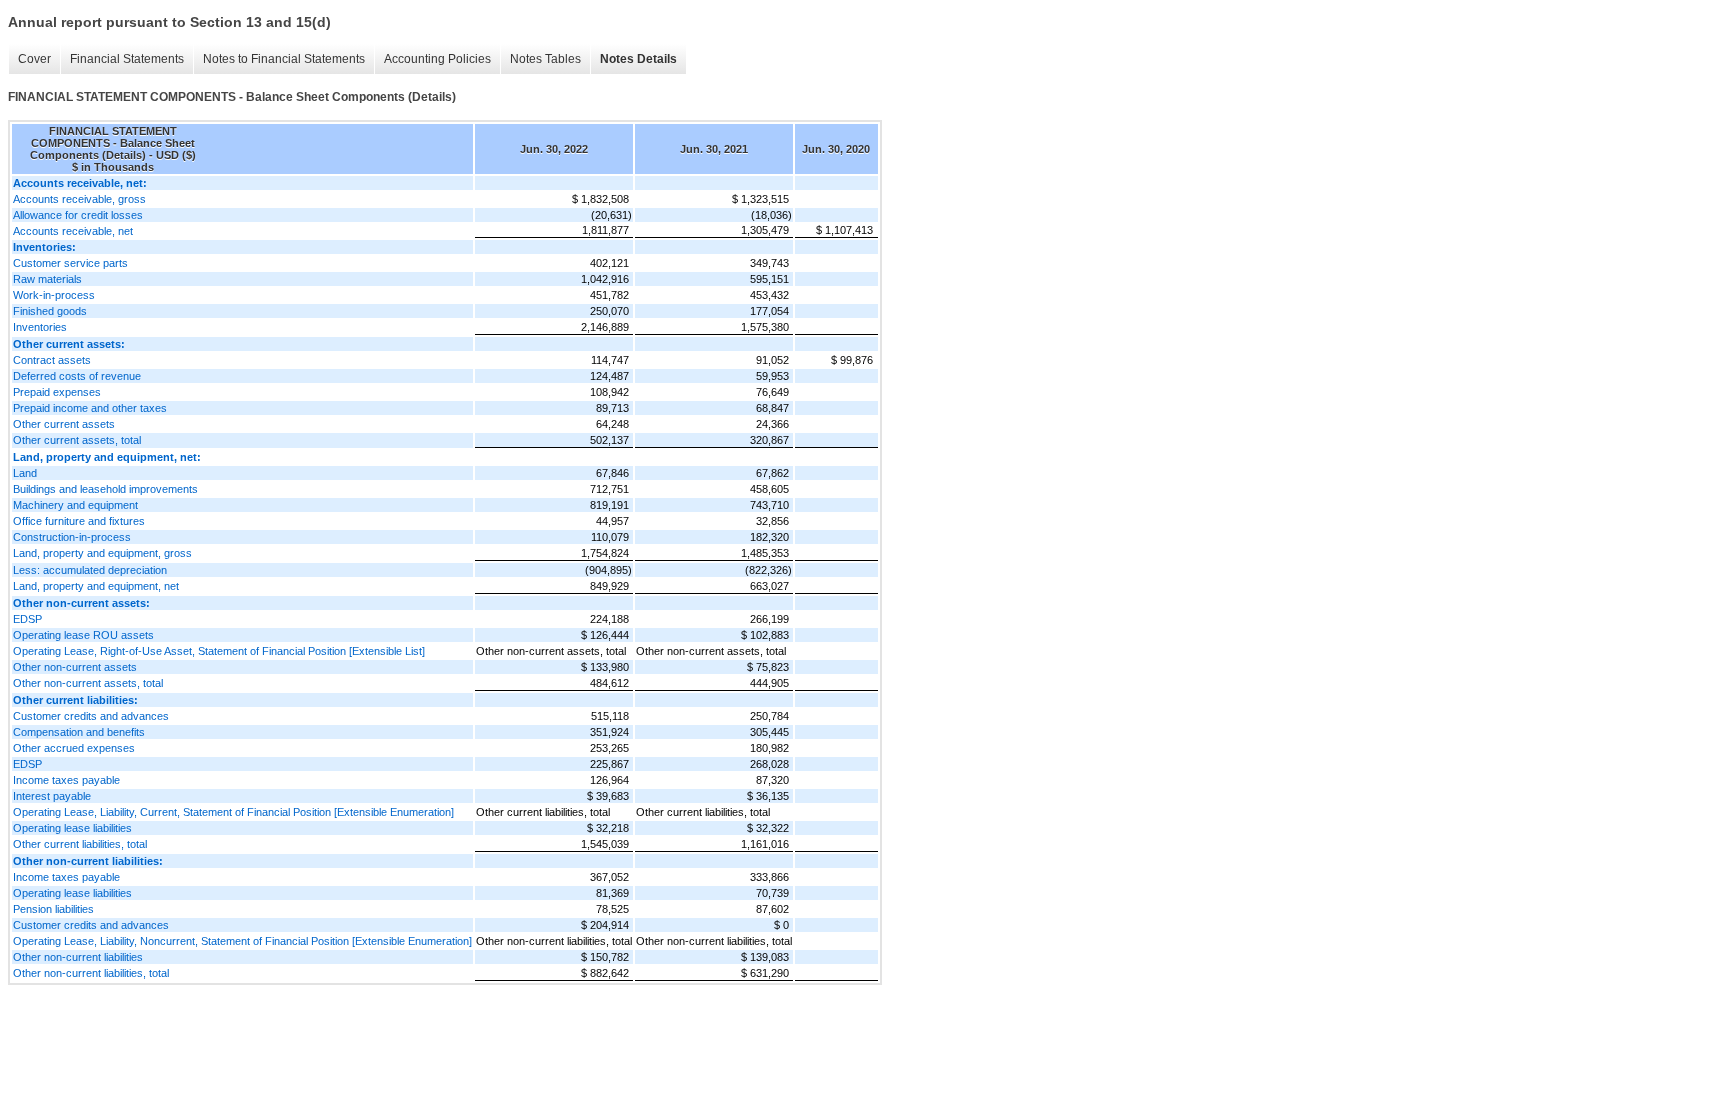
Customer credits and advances (91, 716)
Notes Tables (545, 59)
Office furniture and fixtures (79, 521)
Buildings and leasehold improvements (105, 489)
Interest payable (52, 796)
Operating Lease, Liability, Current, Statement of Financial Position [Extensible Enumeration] (233, 812)
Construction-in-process (72, 537)
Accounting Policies (437, 59)
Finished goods (50, 311)
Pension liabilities (53, 909)
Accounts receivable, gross (79, 199)
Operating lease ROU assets (83, 635)
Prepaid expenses (57, 392)
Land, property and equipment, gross (102, 553)
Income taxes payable (66, 780)
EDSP (27, 619)
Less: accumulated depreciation (90, 570)
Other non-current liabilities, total (91, 973)
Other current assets (64, 424)
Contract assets (52, 360)
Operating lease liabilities (72, 828)
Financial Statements (127, 59)
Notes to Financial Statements (284, 59)
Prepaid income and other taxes (90, 408)
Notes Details (638, 59)
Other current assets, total (77, 440)
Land (25, 473)
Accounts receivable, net (73, 231)
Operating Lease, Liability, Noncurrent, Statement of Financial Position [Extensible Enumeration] (242, 941)
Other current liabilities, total (80, 844)
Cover (34, 59)
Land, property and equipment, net (96, 586)
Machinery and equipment (75, 505)
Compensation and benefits (79, 732)
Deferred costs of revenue (77, 376)
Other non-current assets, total (88, 683)
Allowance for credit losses (78, 215)
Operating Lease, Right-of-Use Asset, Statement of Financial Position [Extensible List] (219, 651)
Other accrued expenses (74, 748)
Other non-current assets (75, 667)
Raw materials (47, 279)
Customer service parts (70, 263)
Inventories (40, 327)
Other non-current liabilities (78, 957)
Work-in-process (54, 295)
